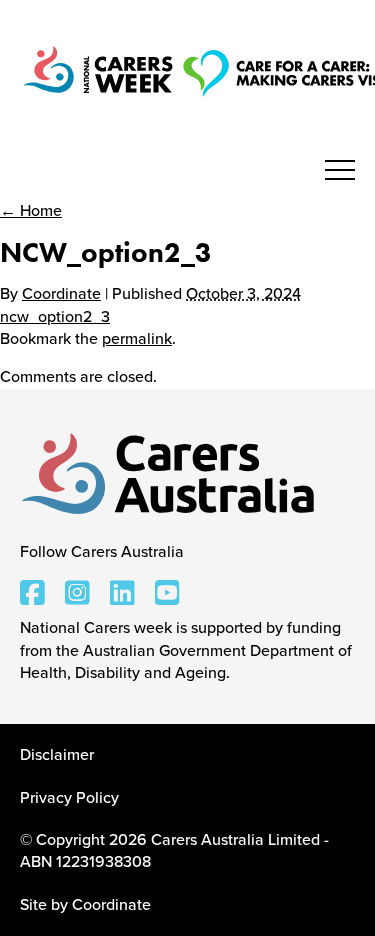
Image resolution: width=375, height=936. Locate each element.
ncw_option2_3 (55, 317)
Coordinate (61, 294)
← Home (31, 211)
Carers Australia (170, 475)
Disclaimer (57, 755)
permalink (137, 339)
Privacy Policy (69, 798)
